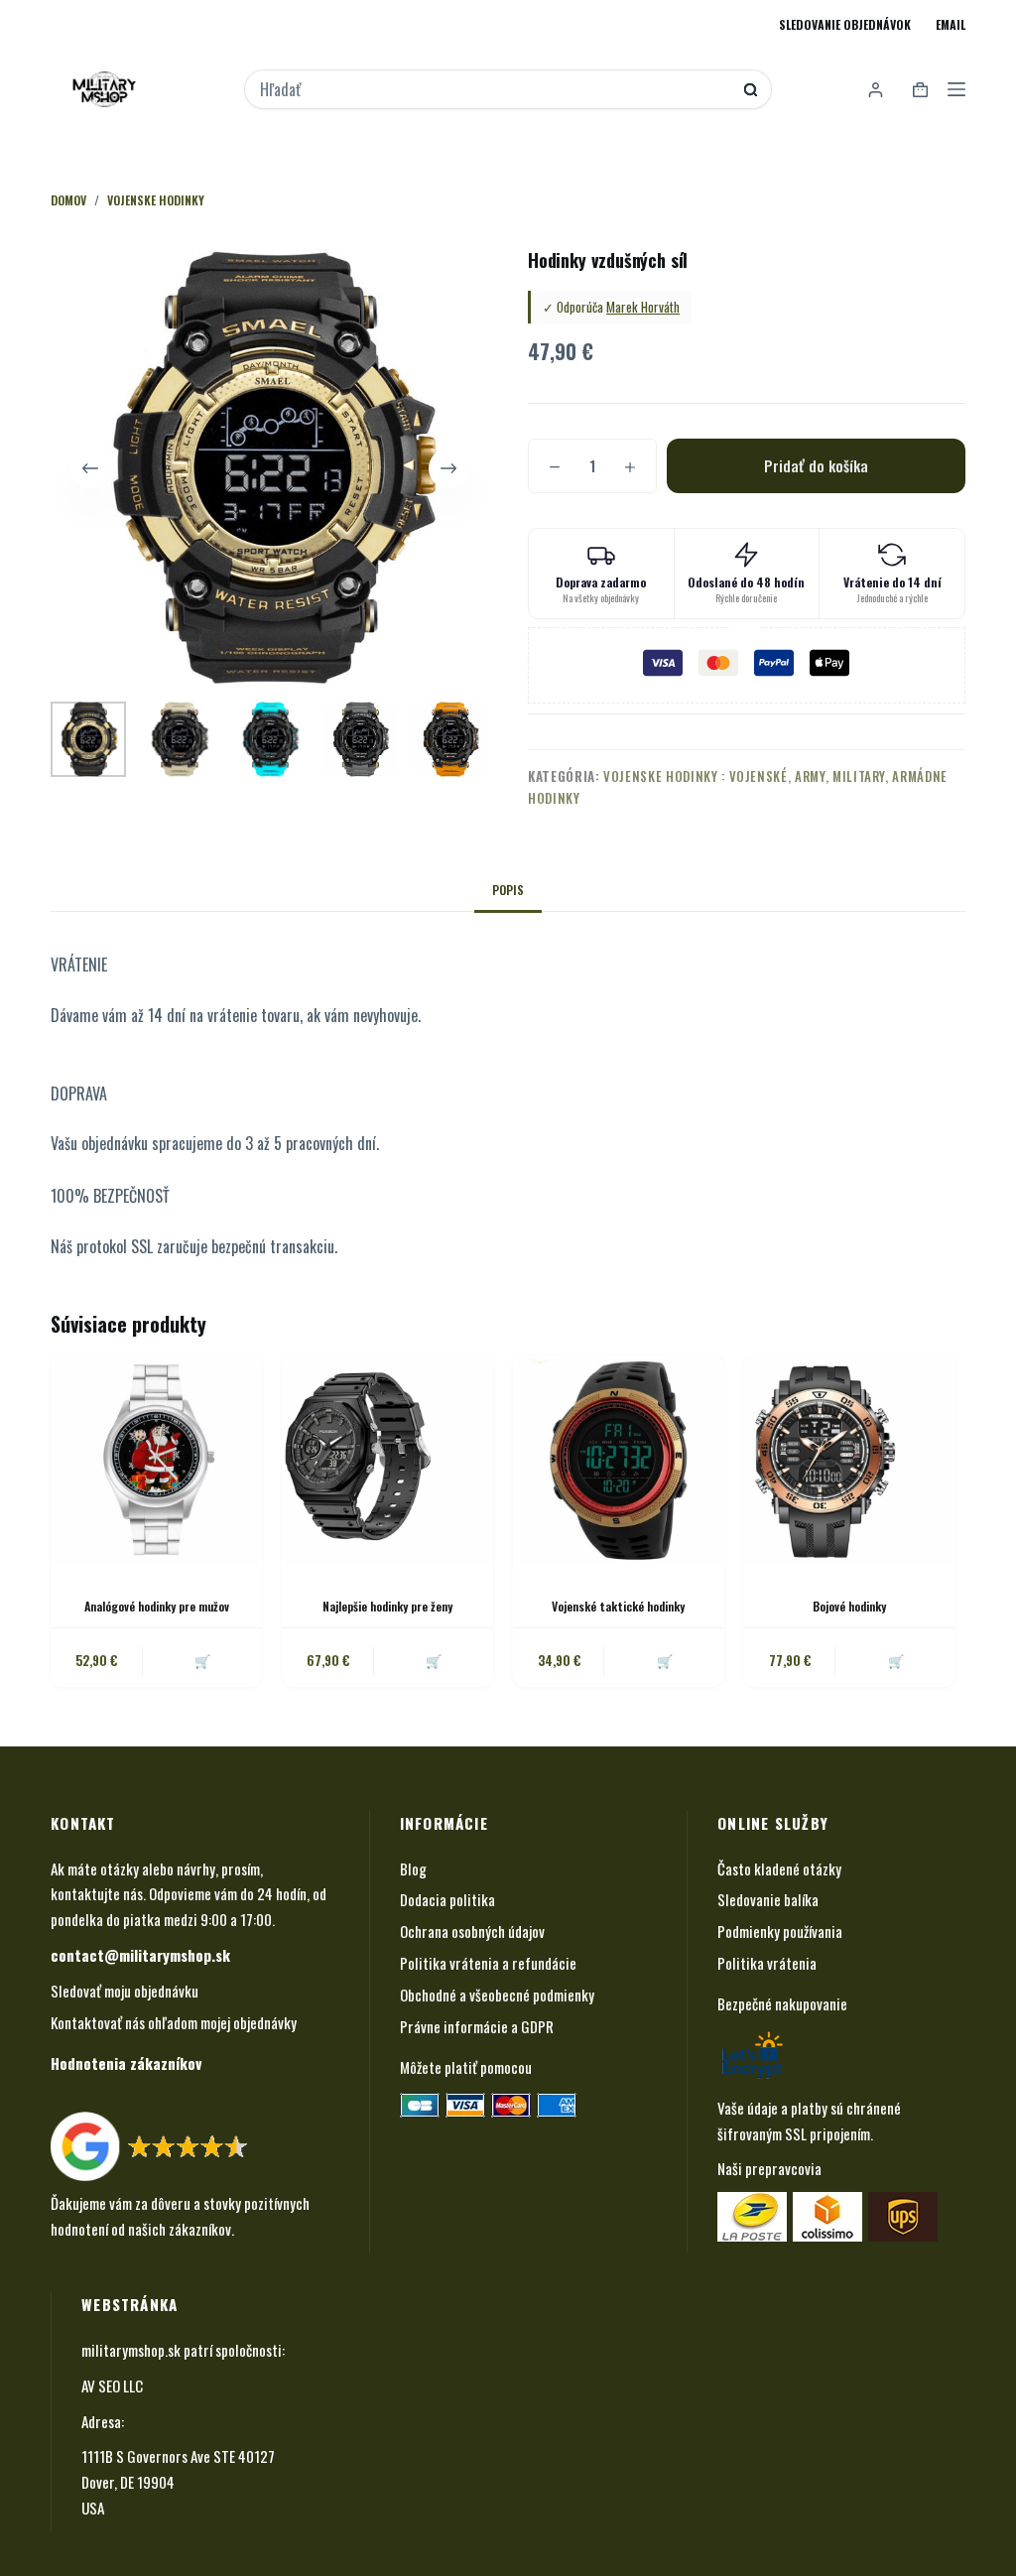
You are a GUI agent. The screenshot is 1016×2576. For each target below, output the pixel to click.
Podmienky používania (780, 1931)
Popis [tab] (508, 890)
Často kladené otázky (779, 1868)
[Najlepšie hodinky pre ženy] (387, 1460)
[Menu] (956, 89)
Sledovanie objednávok (845, 24)
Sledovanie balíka (768, 1899)
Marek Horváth (643, 307)
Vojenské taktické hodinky (618, 1606)
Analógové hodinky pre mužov (157, 1606)
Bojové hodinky (849, 1606)
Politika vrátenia (767, 1963)
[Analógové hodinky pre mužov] (156, 1460)
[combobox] (495, 89)
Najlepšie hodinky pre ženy (387, 1606)
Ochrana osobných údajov (472, 1931)
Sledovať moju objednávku (125, 1991)
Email (951, 24)
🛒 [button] (202, 1660)
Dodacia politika (447, 1899)
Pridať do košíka (816, 465)
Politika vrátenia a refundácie (488, 1963)
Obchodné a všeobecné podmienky (497, 1995)
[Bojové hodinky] (850, 1460)
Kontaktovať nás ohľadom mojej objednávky (174, 2022)
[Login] (876, 90)
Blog (413, 1868)
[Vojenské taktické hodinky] (619, 1460)
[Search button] (751, 90)
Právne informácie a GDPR (477, 2026)
